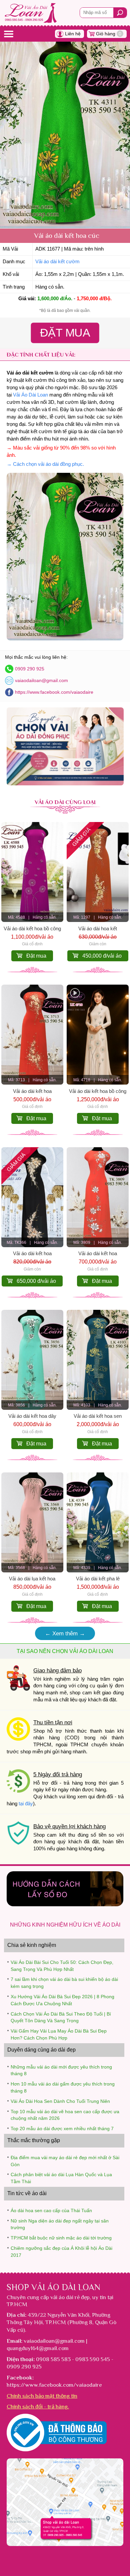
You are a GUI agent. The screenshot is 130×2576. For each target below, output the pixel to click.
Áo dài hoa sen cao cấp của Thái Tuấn (51, 2210)
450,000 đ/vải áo (102, 956)
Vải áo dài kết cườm (57, 262)
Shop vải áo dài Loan (53, 2287)
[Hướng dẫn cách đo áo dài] (65, 1904)
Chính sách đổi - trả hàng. (38, 2406)
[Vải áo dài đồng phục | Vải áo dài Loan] (65, 784)
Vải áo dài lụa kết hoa (32, 1579)
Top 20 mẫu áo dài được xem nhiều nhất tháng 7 (62, 2129)
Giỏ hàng (109, 34)
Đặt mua (36, 956)
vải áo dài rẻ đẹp (70, 2297)
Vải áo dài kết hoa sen (98, 1416)
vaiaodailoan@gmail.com (41, 680)
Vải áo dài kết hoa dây (32, 1416)
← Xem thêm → (65, 1633)
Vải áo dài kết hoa (32, 1091)
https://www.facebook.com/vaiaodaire (54, 692)
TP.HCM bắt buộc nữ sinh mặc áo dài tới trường (61, 2238)
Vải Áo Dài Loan (30, 395)
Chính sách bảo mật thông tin (42, 2396)
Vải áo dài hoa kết (98, 929)
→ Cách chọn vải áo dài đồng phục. (45, 464)
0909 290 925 (30, 669)
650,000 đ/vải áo (36, 1281)
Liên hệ (73, 34)
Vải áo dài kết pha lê (98, 1579)
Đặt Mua (65, 333)
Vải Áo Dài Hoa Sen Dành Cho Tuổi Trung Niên (60, 2101)
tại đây (26, 1804)
